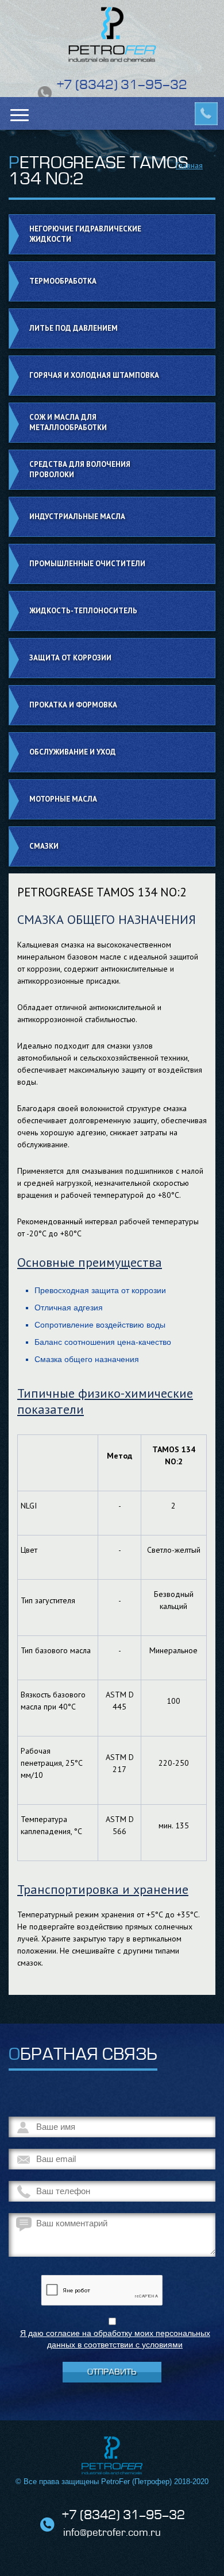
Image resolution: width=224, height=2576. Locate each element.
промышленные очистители (87, 564)
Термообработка (63, 281)
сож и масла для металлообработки (68, 422)
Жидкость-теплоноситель (83, 611)
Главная (189, 165)
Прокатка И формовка (73, 705)
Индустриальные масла (77, 517)
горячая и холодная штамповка (94, 375)
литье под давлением (74, 328)
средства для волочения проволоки (80, 469)
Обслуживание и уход (73, 752)
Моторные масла (63, 799)
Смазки (44, 846)
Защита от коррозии (70, 658)
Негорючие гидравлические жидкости (85, 234)
